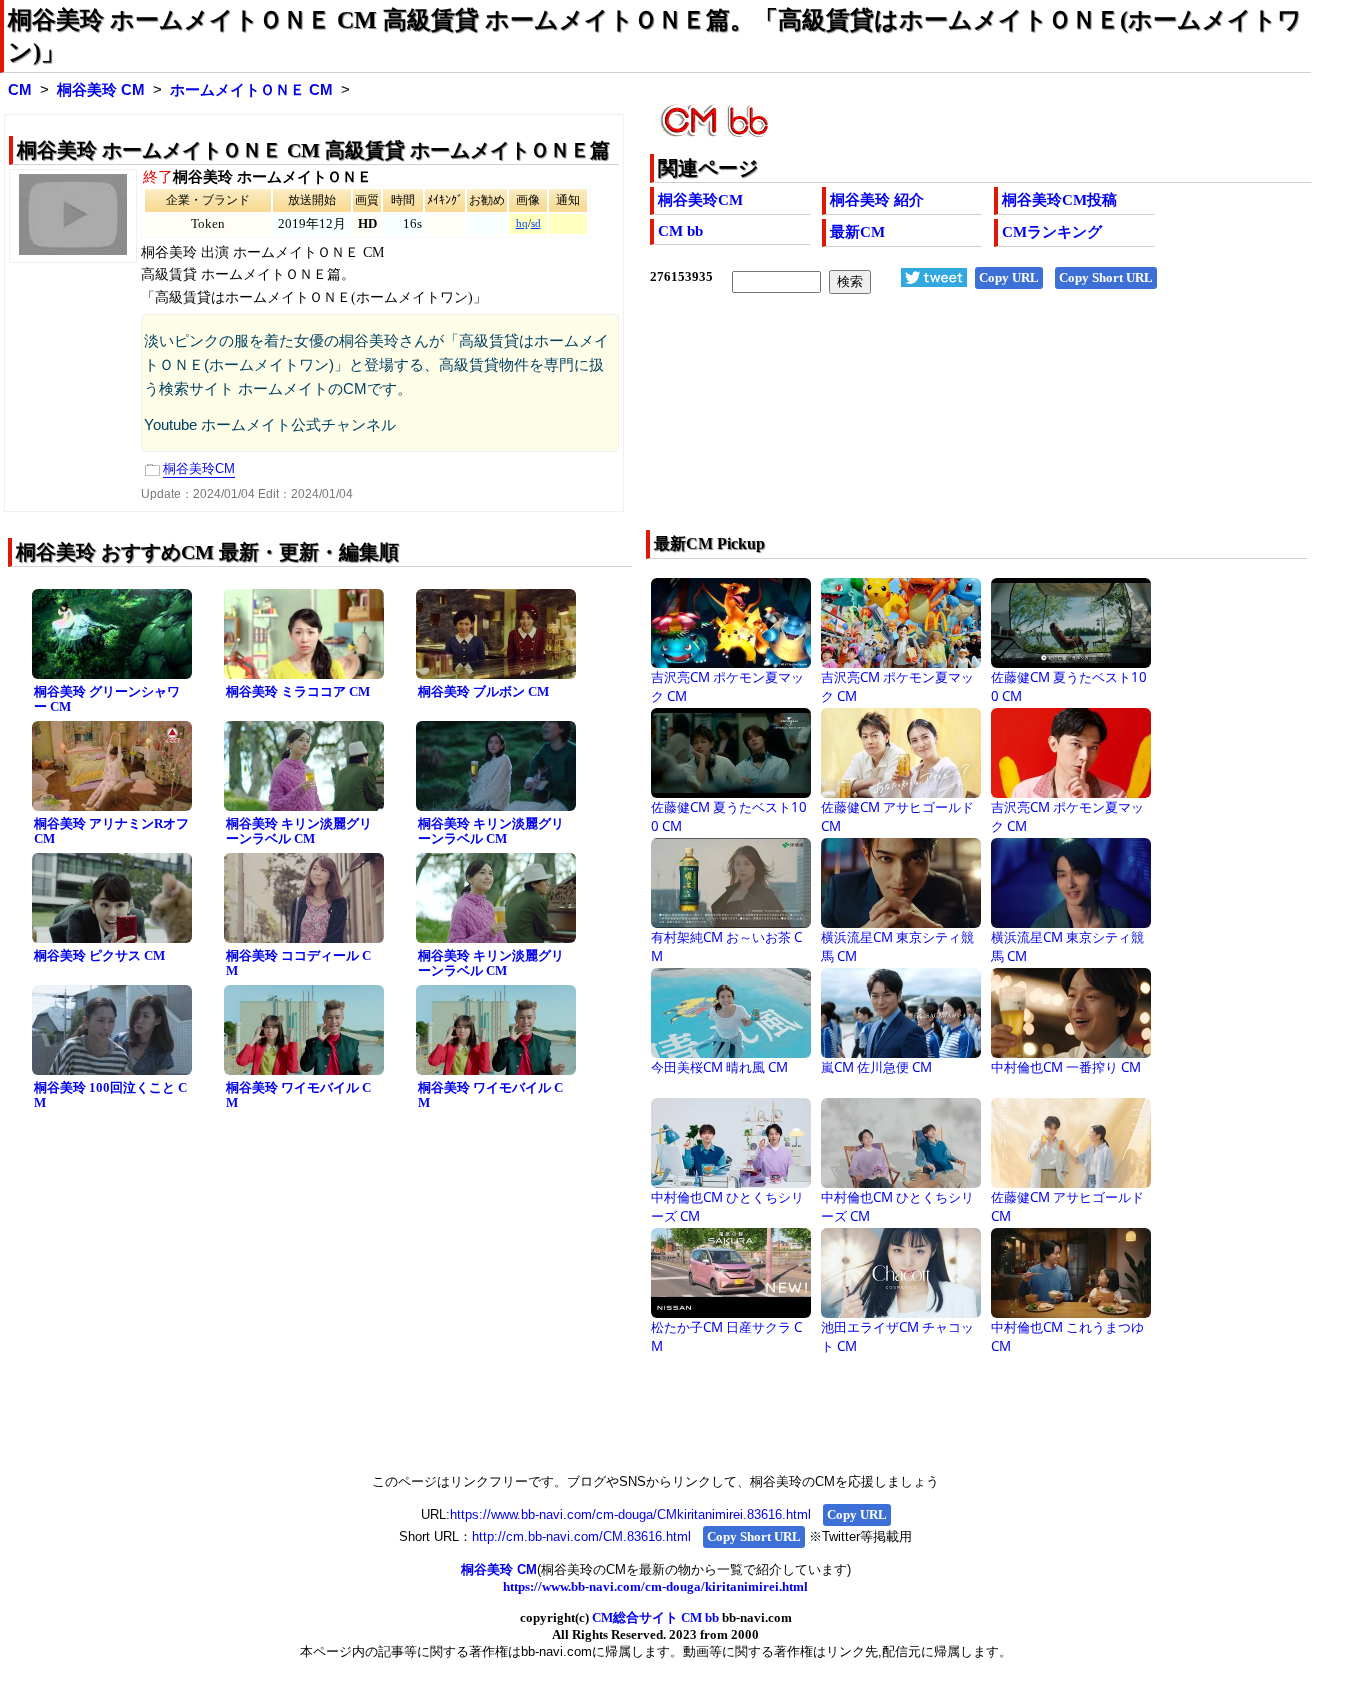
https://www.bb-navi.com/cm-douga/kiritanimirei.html (655, 1586)
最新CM (857, 232)
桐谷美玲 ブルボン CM (483, 691)
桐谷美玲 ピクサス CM (99, 955)
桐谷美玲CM (700, 200)
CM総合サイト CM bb (655, 1617)
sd (536, 223)
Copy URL (1009, 277)
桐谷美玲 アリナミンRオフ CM (111, 831)
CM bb (680, 231)
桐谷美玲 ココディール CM (298, 963)
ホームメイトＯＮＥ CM (251, 90)
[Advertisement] (914, 425)
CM (20, 90)
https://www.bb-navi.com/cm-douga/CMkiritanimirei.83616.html (630, 1514)
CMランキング (1052, 232)
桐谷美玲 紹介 (877, 200)
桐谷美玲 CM (101, 90)
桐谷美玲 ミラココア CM (298, 691)
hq (522, 223)
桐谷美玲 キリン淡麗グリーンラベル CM (299, 831)
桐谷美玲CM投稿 (1059, 200)
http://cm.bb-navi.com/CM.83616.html (581, 1536)
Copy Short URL (1106, 277)
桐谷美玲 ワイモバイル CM (298, 1095)
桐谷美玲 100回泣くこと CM (110, 1095)
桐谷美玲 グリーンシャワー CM (107, 699)
